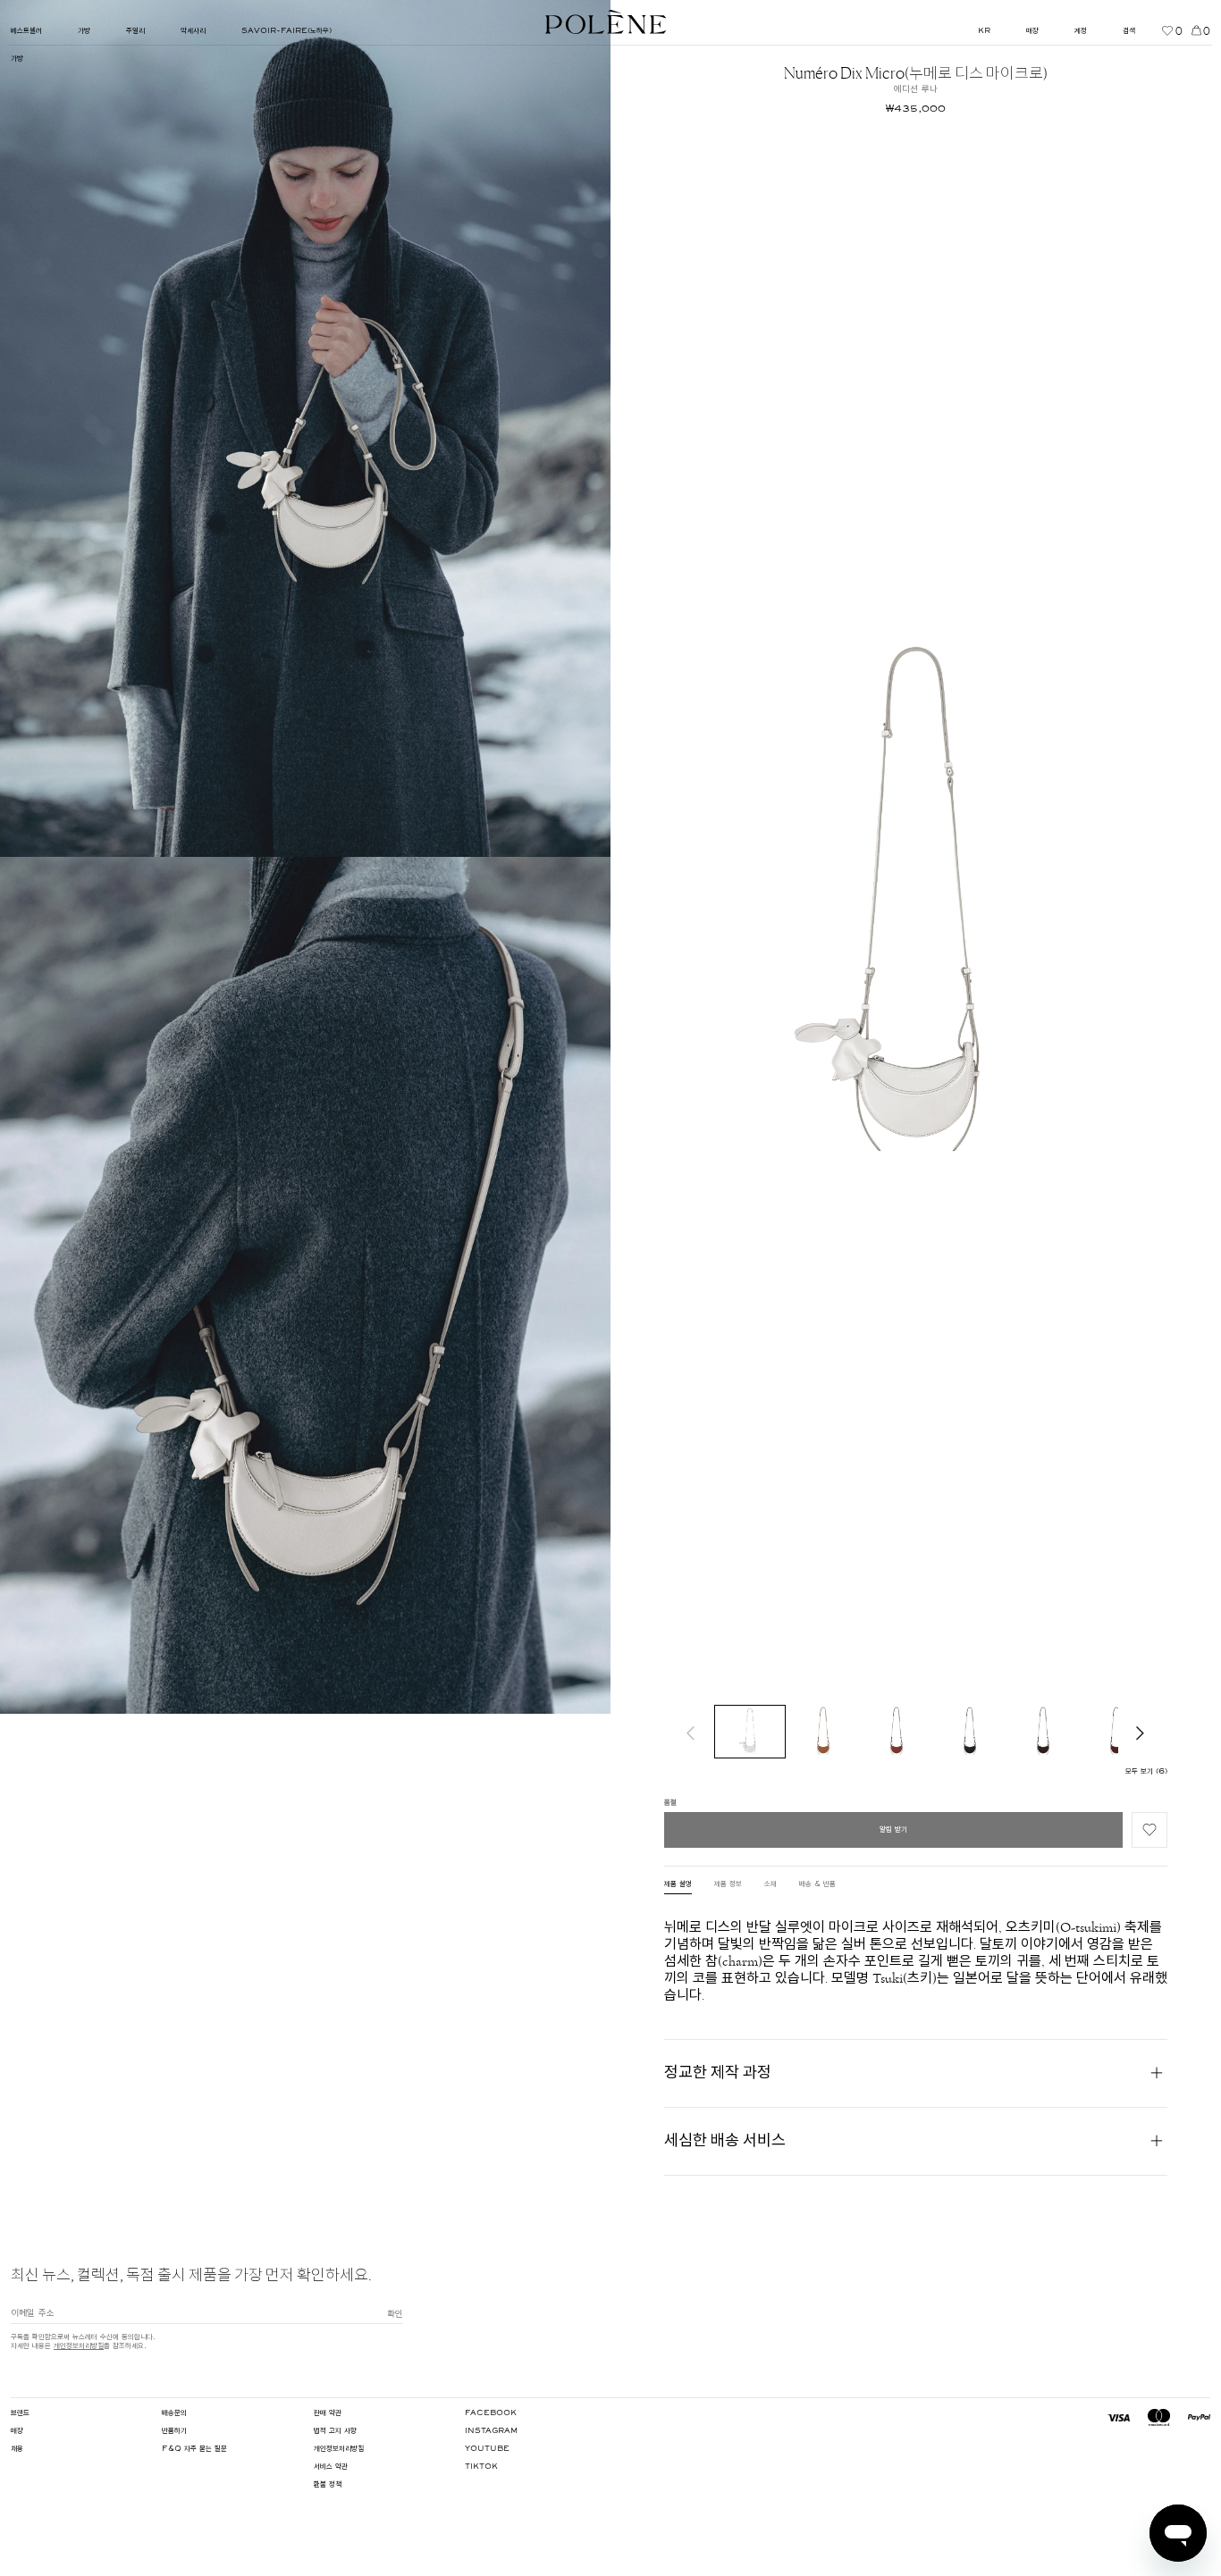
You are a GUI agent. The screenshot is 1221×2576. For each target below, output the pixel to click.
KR (984, 31)
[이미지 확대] (305, 428)
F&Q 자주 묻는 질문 (194, 2449)
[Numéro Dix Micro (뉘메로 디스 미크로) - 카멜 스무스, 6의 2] (823, 1732)
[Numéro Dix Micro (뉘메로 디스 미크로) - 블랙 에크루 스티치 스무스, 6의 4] (970, 1732)
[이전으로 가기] (691, 1732)
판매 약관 (328, 2413)
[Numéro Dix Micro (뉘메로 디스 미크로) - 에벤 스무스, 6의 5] (1043, 1732)
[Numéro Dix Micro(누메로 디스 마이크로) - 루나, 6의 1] (750, 1732)
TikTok (481, 2467)
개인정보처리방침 (79, 2346)
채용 (17, 2449)
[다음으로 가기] (1141, 1732)
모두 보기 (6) (1146, 1772)
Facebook (491, 2413)
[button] (1149, 1830)
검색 (1129, 31)
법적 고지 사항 (335, 2431)
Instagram (491, 2431)
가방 (17, 59)
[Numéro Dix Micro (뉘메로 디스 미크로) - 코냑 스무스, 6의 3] (897, 1732)
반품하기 (174, 2431)
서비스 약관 (331, 2467)
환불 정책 (328, 2485)
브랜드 (20, 2413)
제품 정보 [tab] (728, 1884)
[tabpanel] (916, 1961)
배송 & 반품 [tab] (817, 1884)
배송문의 (174, 2413)
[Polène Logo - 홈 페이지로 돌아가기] (606, 22)
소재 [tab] (770, 1884)
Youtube (487, 2449)
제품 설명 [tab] (678, 1884)
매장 (17, 2431)
